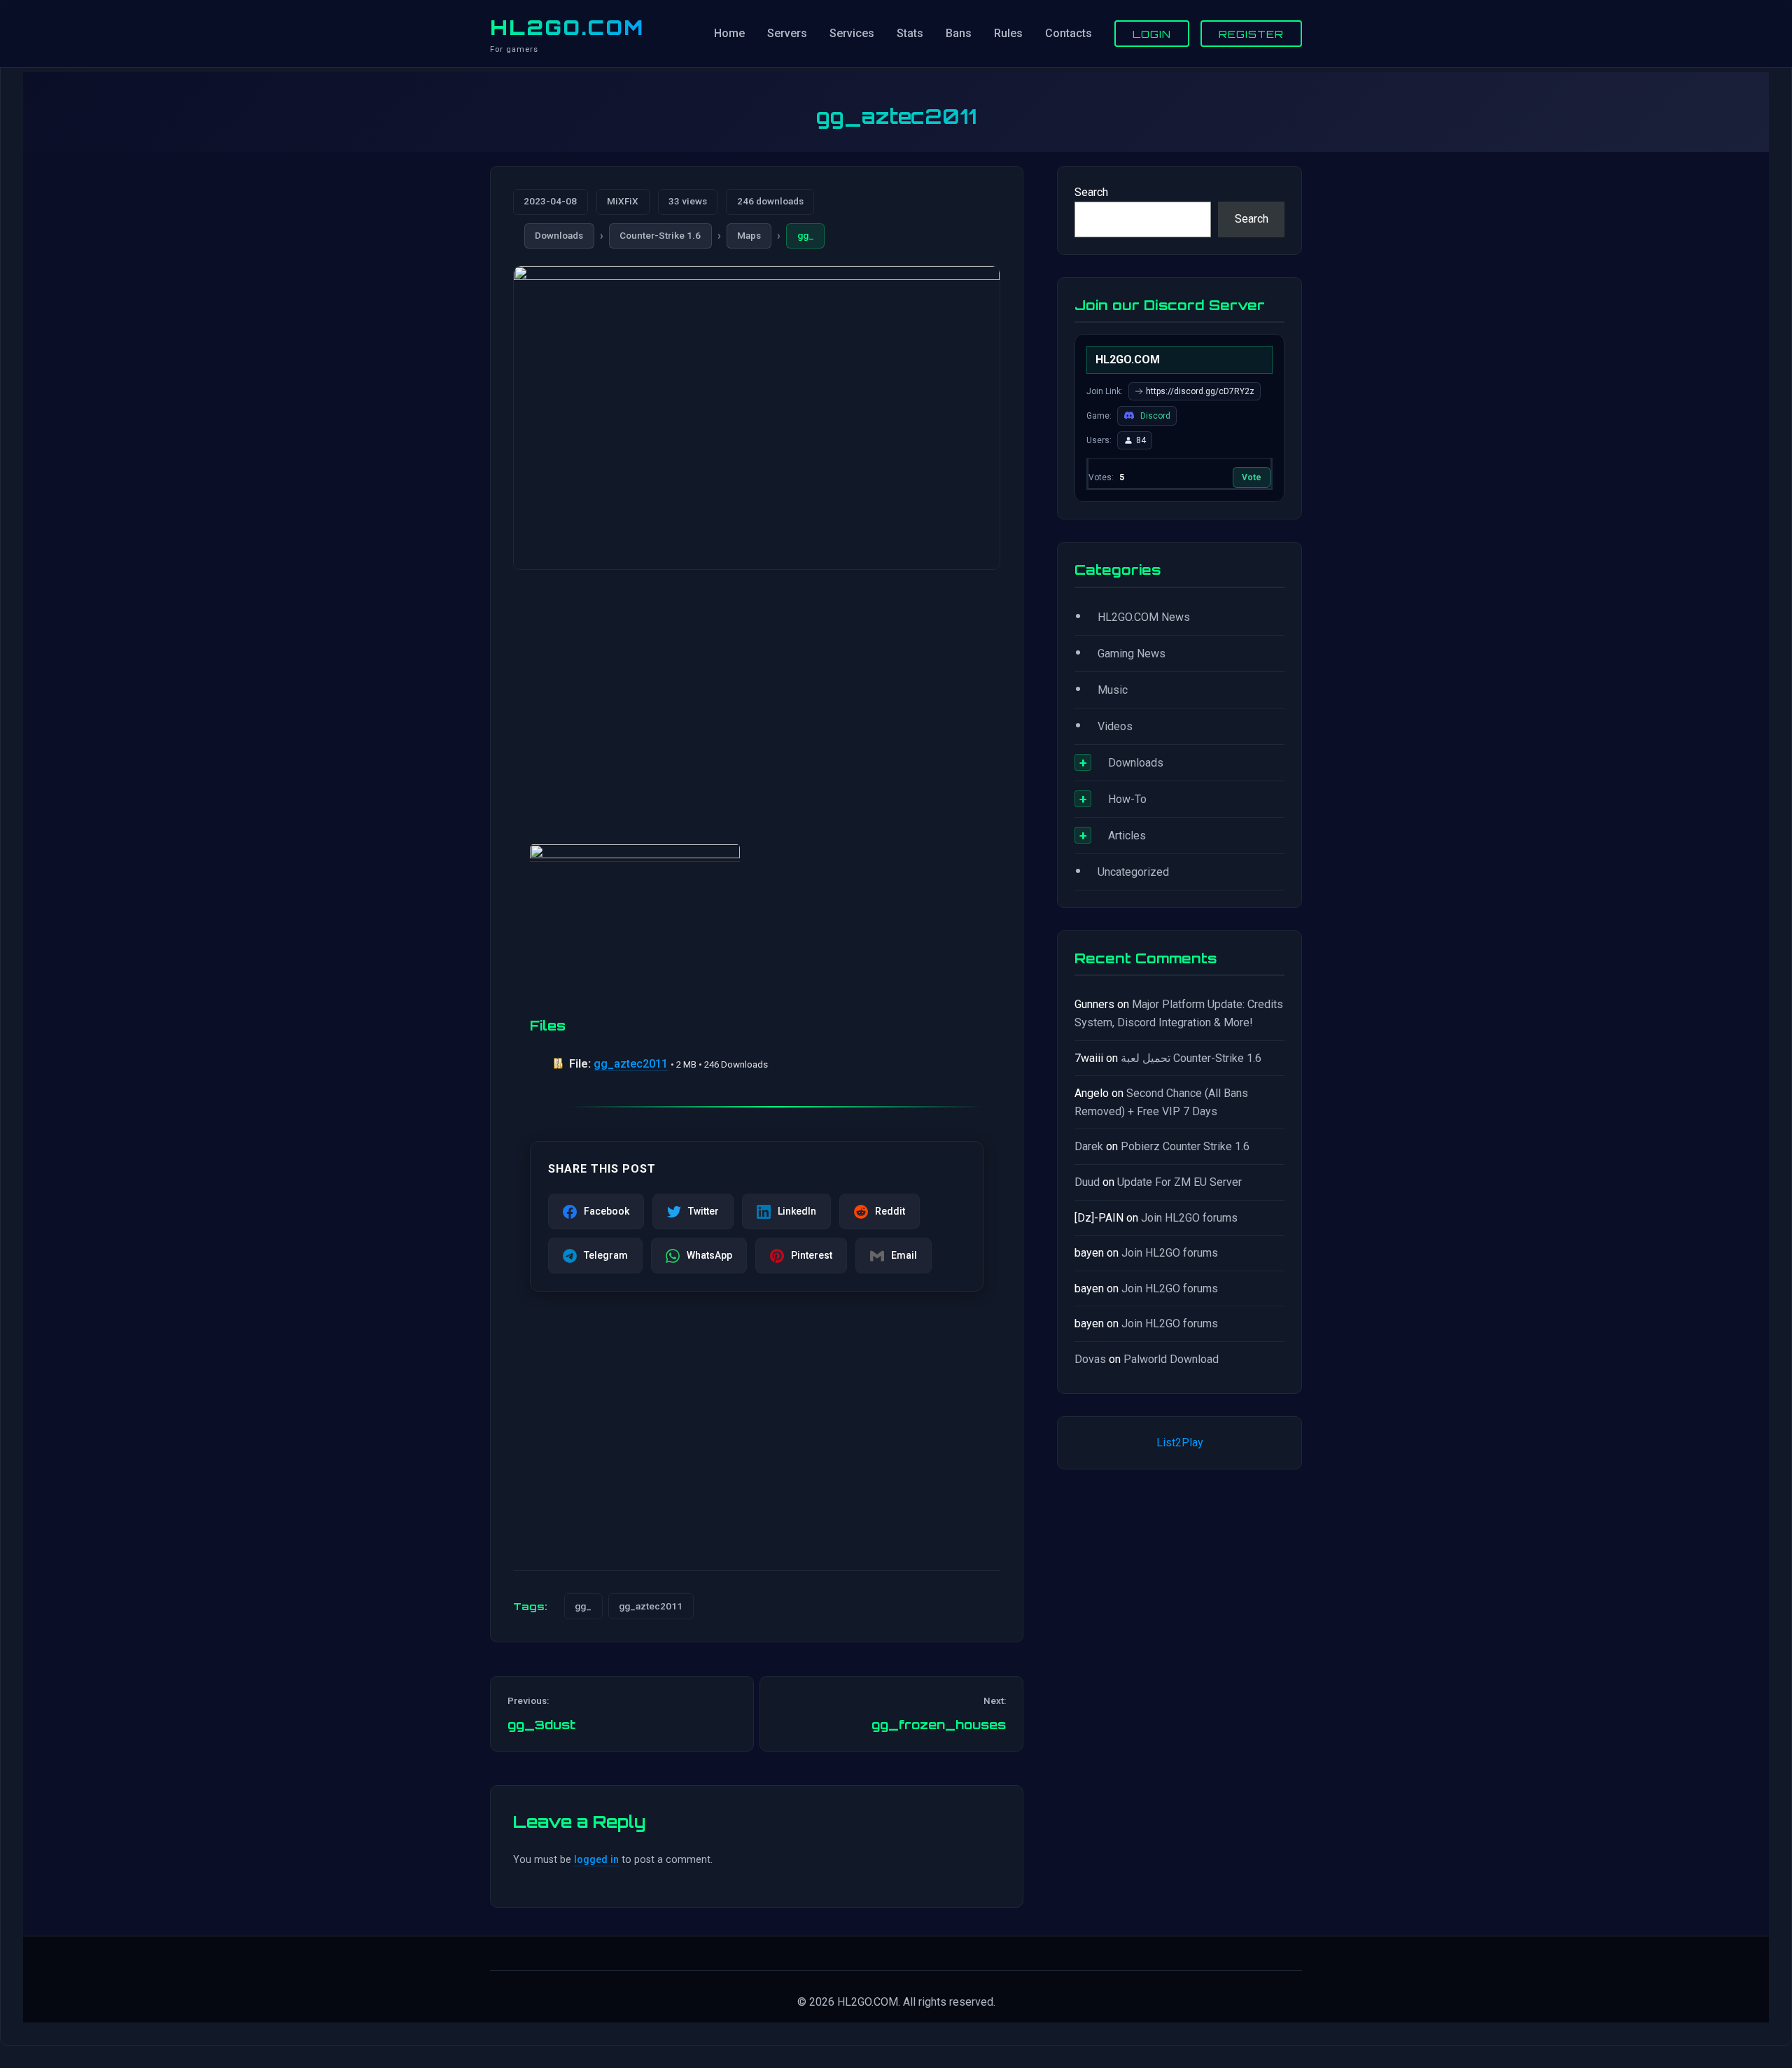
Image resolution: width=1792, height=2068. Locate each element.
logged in (596, 1860)
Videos (1115, 726)
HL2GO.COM (567, 27)
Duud (1087, 1182)
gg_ (806, 235)
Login (1152, 34)
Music (1113, 690)
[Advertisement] (757, 690)
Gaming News (1132, 654)
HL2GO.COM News (1144, 617)
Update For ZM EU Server (1179, 1182)
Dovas (1090, 1359)
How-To (1127, 799)
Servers (787, 33)
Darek (1089, 1146)
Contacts (1069, 33)
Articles (1127, 836)
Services (852, 33)
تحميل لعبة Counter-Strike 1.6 (1191, 1058)
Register (1251, 34)
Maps (749, 235)
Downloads (559, 235)
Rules (1008, 33)
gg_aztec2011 (631, 1064)
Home (729, 33)
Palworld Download (1171, 1359)
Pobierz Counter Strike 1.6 (1185, 1146)
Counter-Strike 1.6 (660, 235)
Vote (1252, 477)
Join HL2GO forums (1189, 1218)
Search (1091, 192)
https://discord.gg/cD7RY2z (1200, 391)
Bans (959, 33)
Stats (910, 33)
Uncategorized (1133, 872)
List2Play (1180, 1442)
